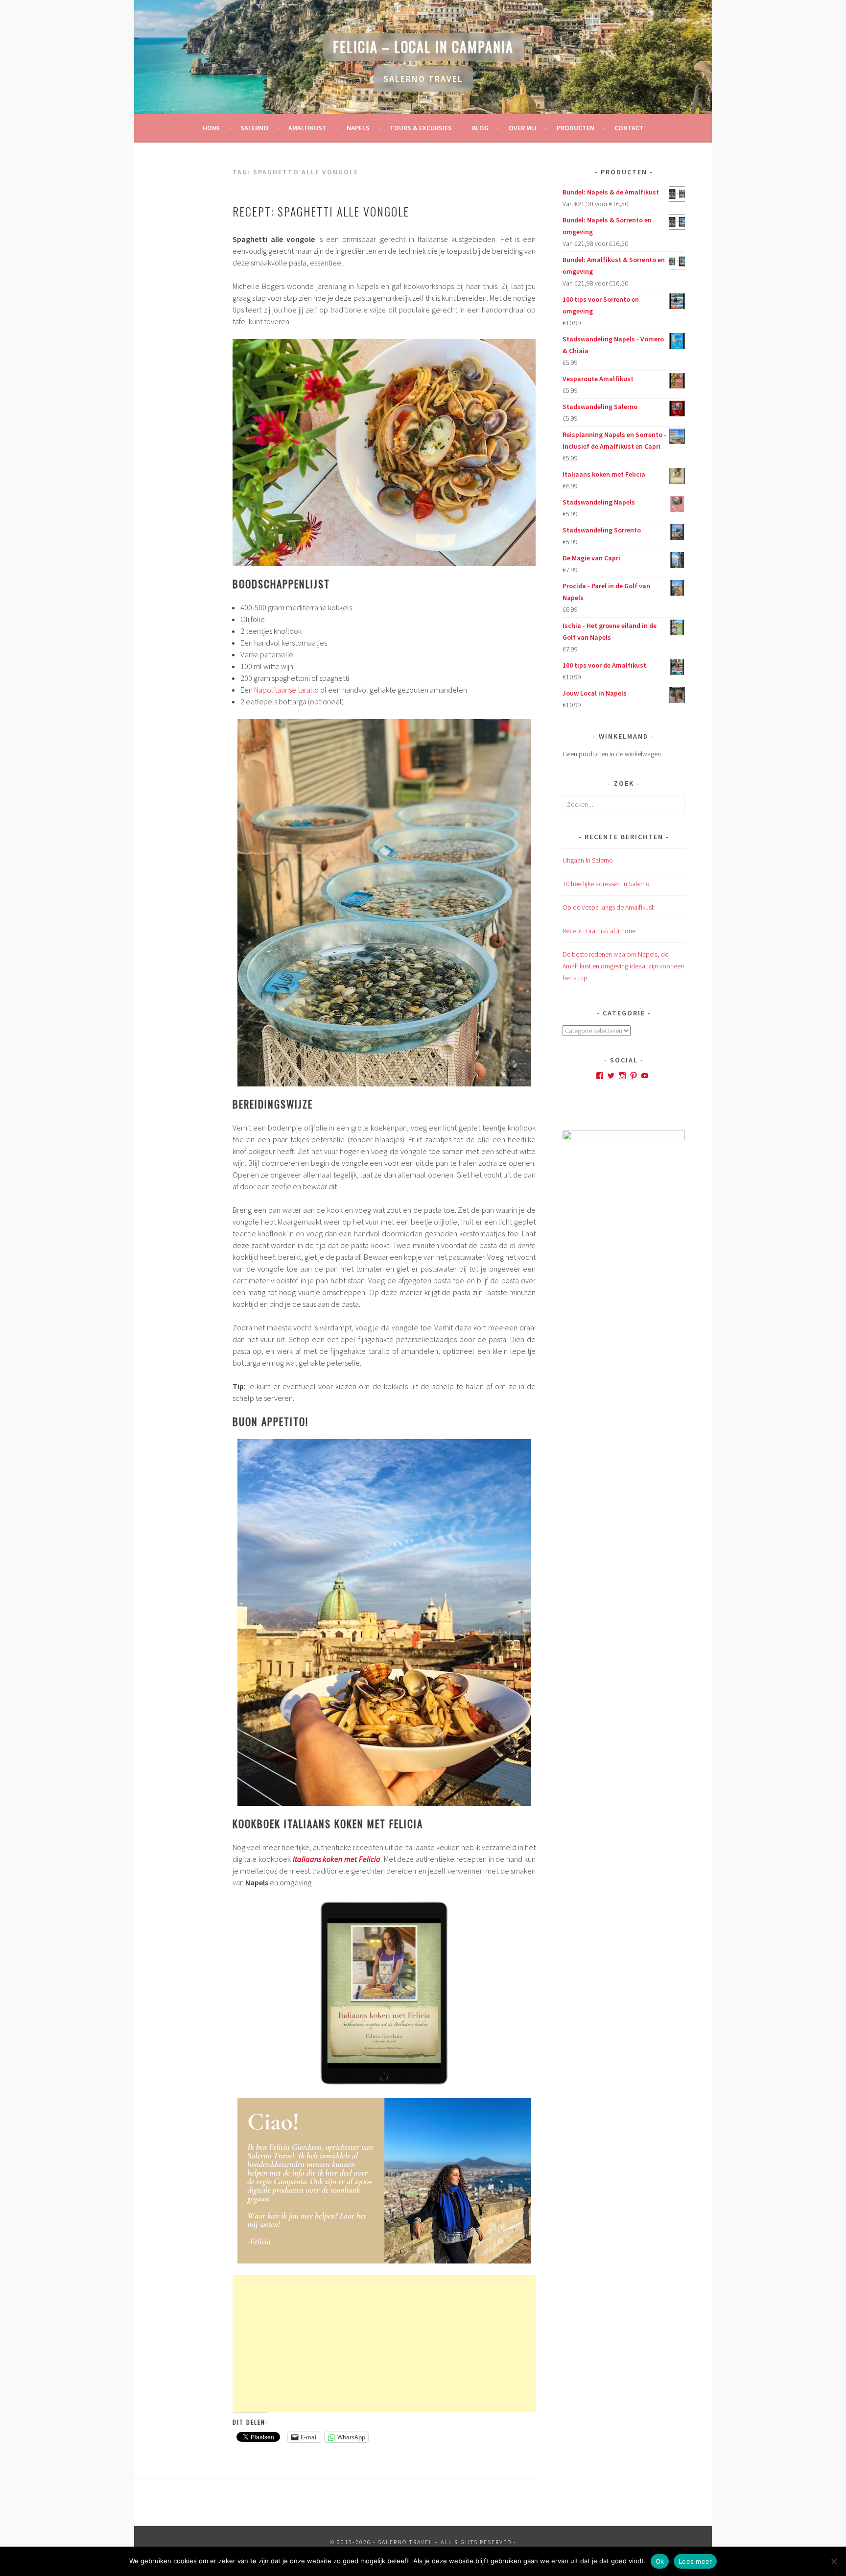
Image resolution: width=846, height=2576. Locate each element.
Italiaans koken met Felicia (337, 1859)
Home (211, 128)
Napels (358, 128)
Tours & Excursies (421, 128)
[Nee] (834, 2561)
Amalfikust (307, 128)
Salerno (254, 128)
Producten (576, 128)
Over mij (523, 128)
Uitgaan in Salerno (588, 860)
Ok (660, 2561)
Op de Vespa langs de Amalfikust (608, 907)
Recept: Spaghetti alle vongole (321, 211)
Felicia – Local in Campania (423, 47)
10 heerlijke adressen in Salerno (606, 884)
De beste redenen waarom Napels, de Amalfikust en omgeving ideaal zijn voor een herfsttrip (623, 966)
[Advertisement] (384, 2344)
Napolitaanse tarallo (286, 690)
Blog (480, 128)
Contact (629, 128)
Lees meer (695, 2561)
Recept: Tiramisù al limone (599, 931)
